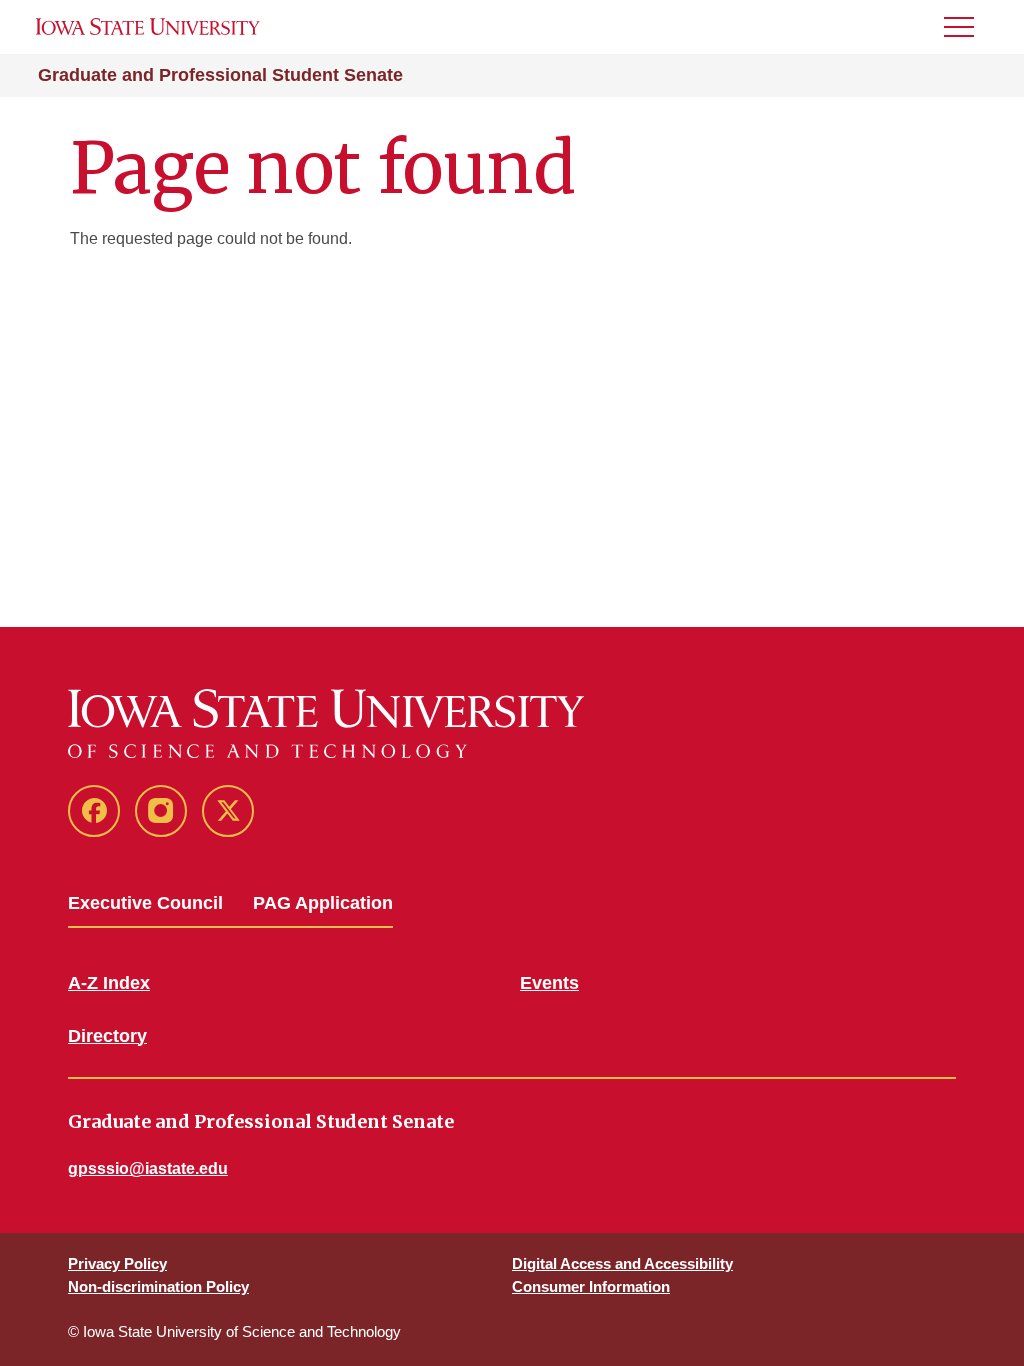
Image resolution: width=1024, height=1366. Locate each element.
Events (549, 983)
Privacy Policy (117, 1263)
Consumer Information (591, 1286)
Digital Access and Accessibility (622, 1263)
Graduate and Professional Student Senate (220, 75)
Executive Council (145, 903)
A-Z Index (109, 983)
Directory (107, 1036)
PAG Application (323, 903)
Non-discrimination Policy (158, 1286)
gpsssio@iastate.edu (148, 1168)
